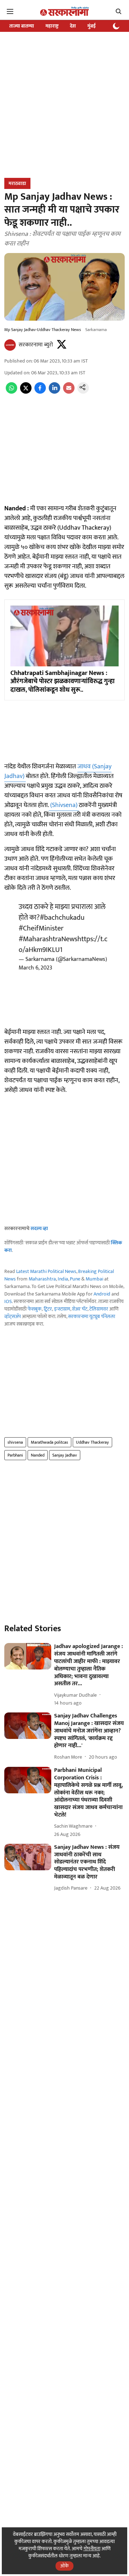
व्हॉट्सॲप (13, 1316)
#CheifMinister (41, 928)
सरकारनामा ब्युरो (36, 345)
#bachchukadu (62, 918)
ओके (64, 2566)
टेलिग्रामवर (99, 1309)
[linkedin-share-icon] (54, 392)
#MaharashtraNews (48, 939)
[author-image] (10, 345)
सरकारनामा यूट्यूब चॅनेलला (92, 1316)
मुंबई (92, 26)
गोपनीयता (92, 2549)
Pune (75, 1279)
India (63, 1279)
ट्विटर (48, 1309)
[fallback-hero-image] (28, 1656)
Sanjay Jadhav (65, 1455)
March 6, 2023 (35, 968)
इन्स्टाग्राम (62, 1309)
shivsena (15, 1442)
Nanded (38, 1455)
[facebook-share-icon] (40, 392)
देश (73, 26)
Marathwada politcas (49, 1442)
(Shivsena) (64, 805)
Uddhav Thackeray (92, 1442)
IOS (8, 1301)
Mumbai (94, 1279)
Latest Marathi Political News (46, 1271)
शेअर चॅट (80, 1309)
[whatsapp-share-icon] (11, 392)
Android (102, 1294)
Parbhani (15, 1455)
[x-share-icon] (26, 392)
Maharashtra (42, 1279)
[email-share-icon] (69, 392)
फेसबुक (35, 1309)
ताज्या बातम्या (22, 26)
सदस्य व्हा (39, 1228)
